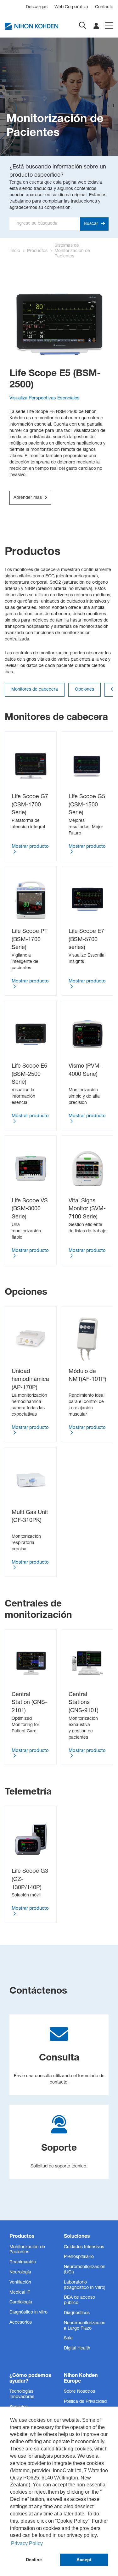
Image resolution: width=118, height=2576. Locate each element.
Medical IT (20, 2293)
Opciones (84, 690)
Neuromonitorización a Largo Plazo (85, 2326)
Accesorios (21, 2323)
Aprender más (28, 498)
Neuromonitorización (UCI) (85, 2270)
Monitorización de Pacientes (27, 2250)
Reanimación (23, 2262)
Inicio (15, 251)
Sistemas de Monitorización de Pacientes (72, 251)
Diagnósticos (77, 2313)
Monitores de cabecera (35, 690)
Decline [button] (34, 2560)
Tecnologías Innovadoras (22, 2394)
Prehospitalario (79, 2257)
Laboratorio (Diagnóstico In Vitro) (85, 2285)
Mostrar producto (30, 847)
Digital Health (77, 2349)
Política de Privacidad (85, 2402)
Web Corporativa (71, 7)
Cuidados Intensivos (84, 2247)
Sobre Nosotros (79, 2392)
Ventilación (20, 2283)
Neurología (20, 2272)
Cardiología (21, 2302)
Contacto (104, 7)
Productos (37, 251)
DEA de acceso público (79, 2300)
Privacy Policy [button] (27, 2543)
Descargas (37, 7)
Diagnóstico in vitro (28, 2313)
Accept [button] (84, 2560)
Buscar (92, 224)
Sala (68, 2338)
